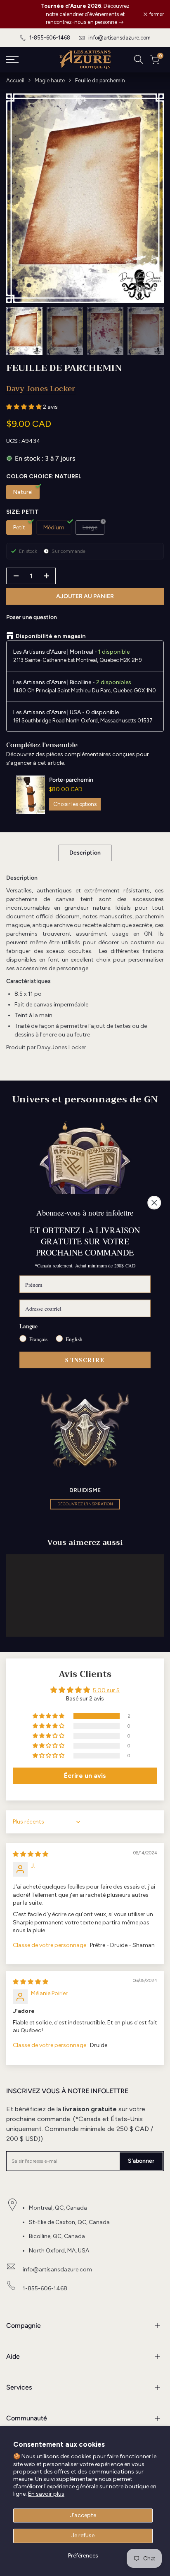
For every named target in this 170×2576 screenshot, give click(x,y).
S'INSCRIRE (85, 1360)
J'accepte (83, 2515)
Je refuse (83, 2535)
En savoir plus (46, 2494)
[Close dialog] (154, 1203)
